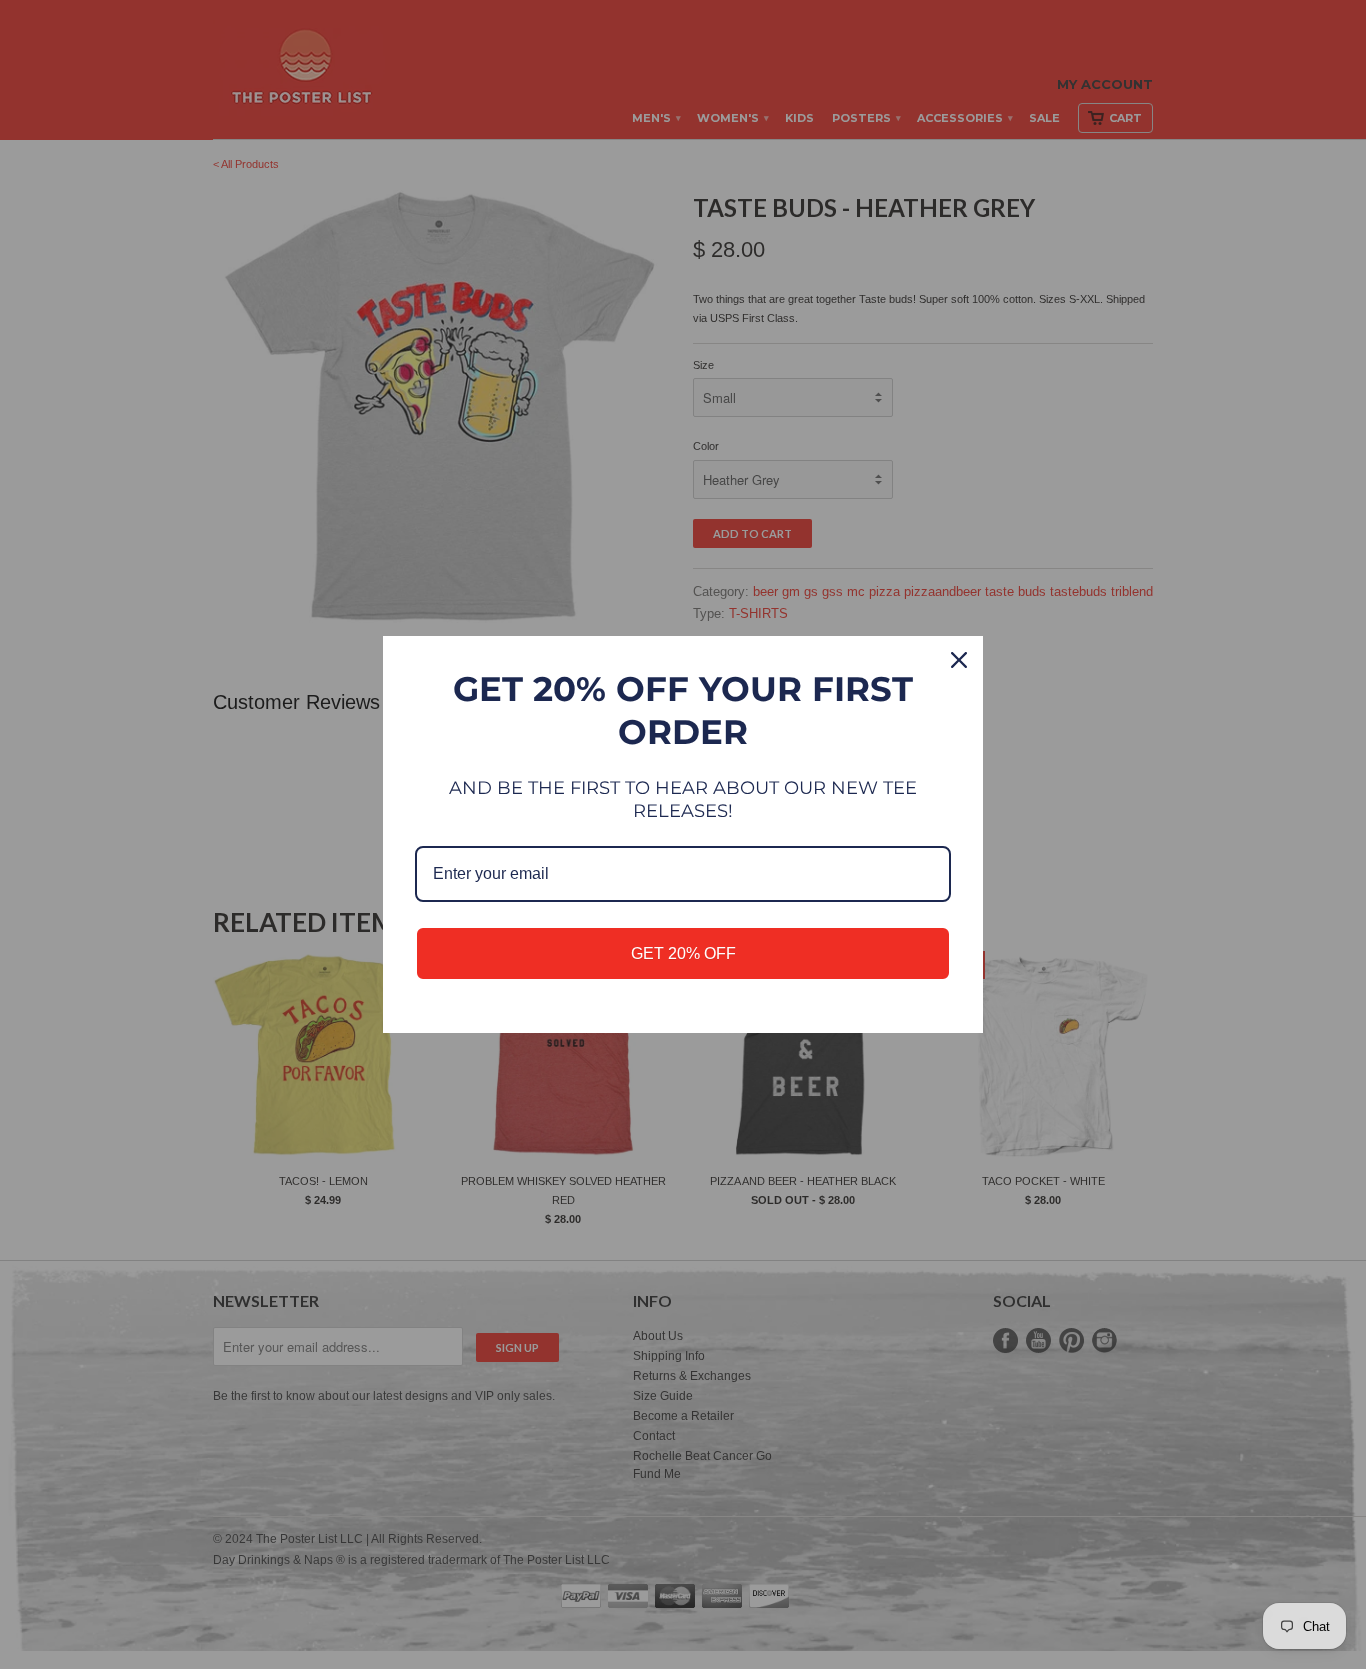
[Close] (959, 660)
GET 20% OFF (683, 953)
